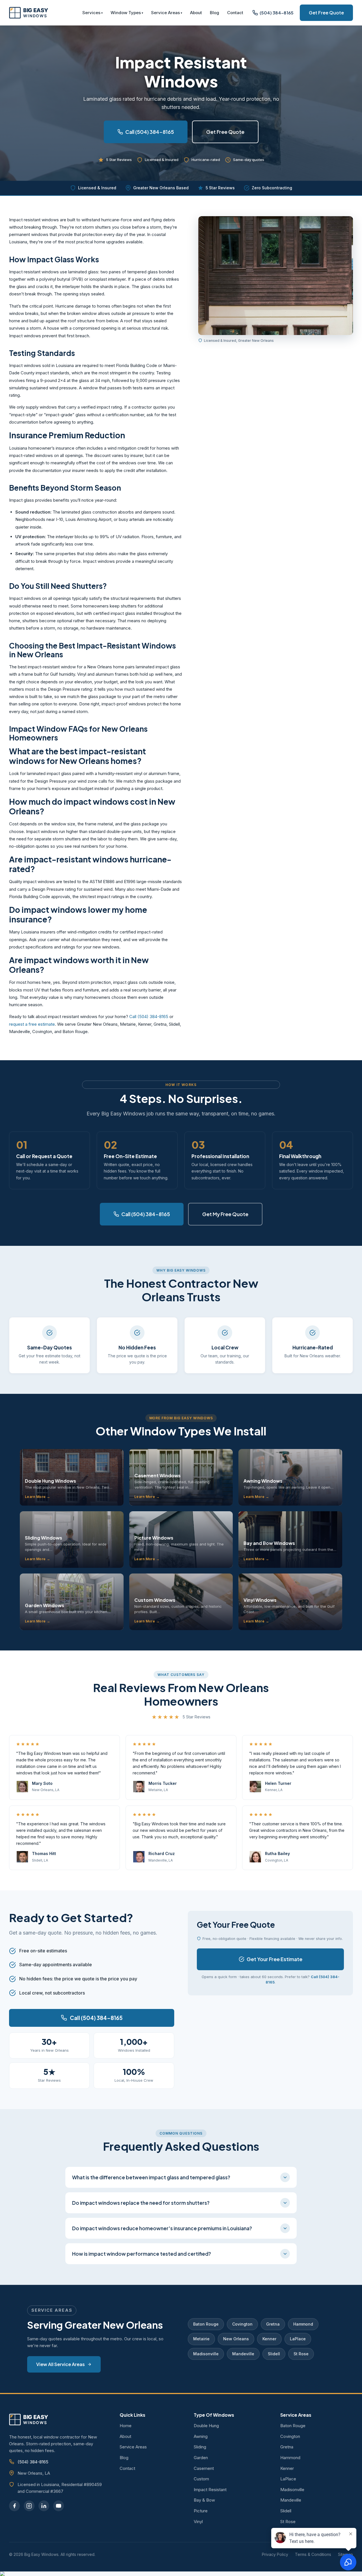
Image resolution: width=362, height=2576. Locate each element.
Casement (204, 2468)
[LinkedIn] (44, 2506)
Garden (201, 2458)
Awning (201, 2436)
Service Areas (165, 13)
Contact (235, 13)
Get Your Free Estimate (274, 1959)
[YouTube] (59, 2506)
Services (91, 13)
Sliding (200, 2447)
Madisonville (206, 2354)
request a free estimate (32, 1024)
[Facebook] (14, 2506)
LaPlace (298, 2339)
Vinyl (198, 2522)
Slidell (274, 2354)
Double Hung (206, 2426)
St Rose (301, 2354)
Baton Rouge (206, 2324)
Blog (215, 13)
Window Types (126, 13)
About (196, 13)
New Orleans (236, 2339)
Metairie (201, 2339)
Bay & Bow (204, 2500)
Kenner (269, 2339)
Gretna (273, 2324)
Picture (201, 2511)
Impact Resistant (210, 2490)
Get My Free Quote (225, 1214)
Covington (242, 2324)
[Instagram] (29, 2506)
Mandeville (243, 2354)
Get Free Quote (326, 13)
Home (126, 2426)
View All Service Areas (61, 2364)
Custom (201, 2479)
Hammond (303, 2324)
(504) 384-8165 (33, 2462)
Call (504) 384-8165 (150, 132)
